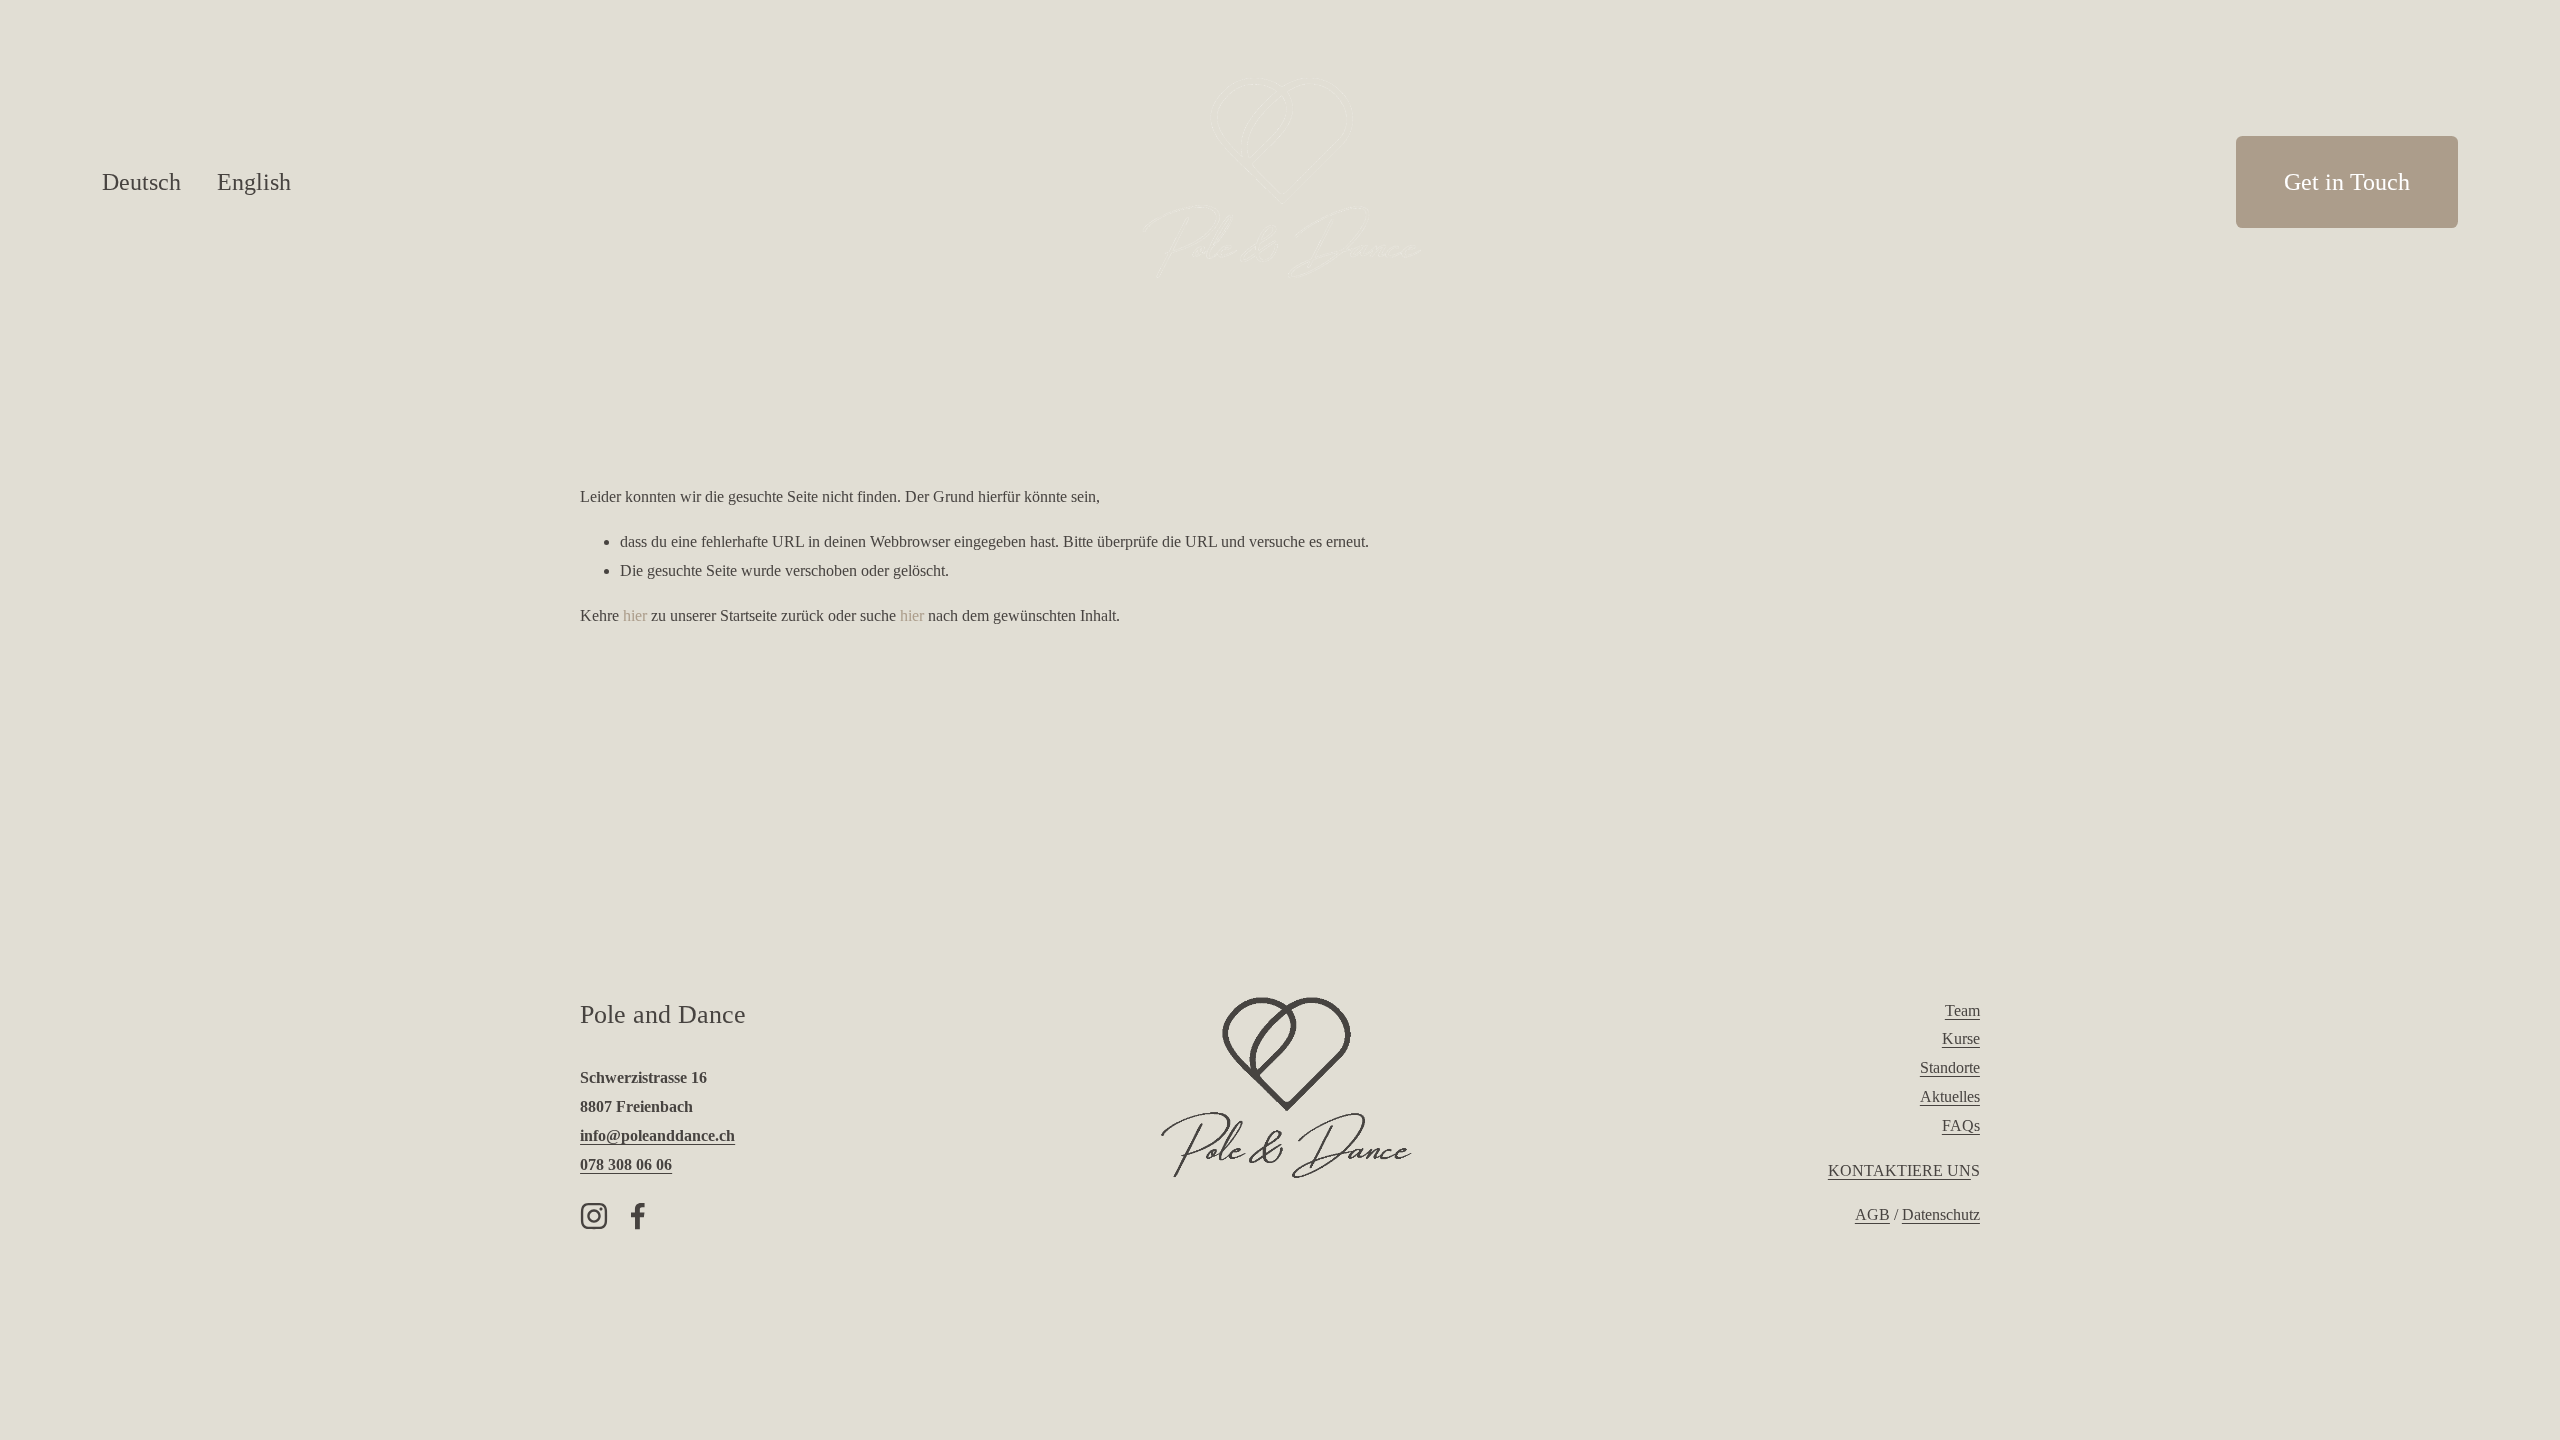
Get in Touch (2347, 181)
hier (635, 615)
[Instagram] (594, 1216)
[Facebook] (638, 1216)
